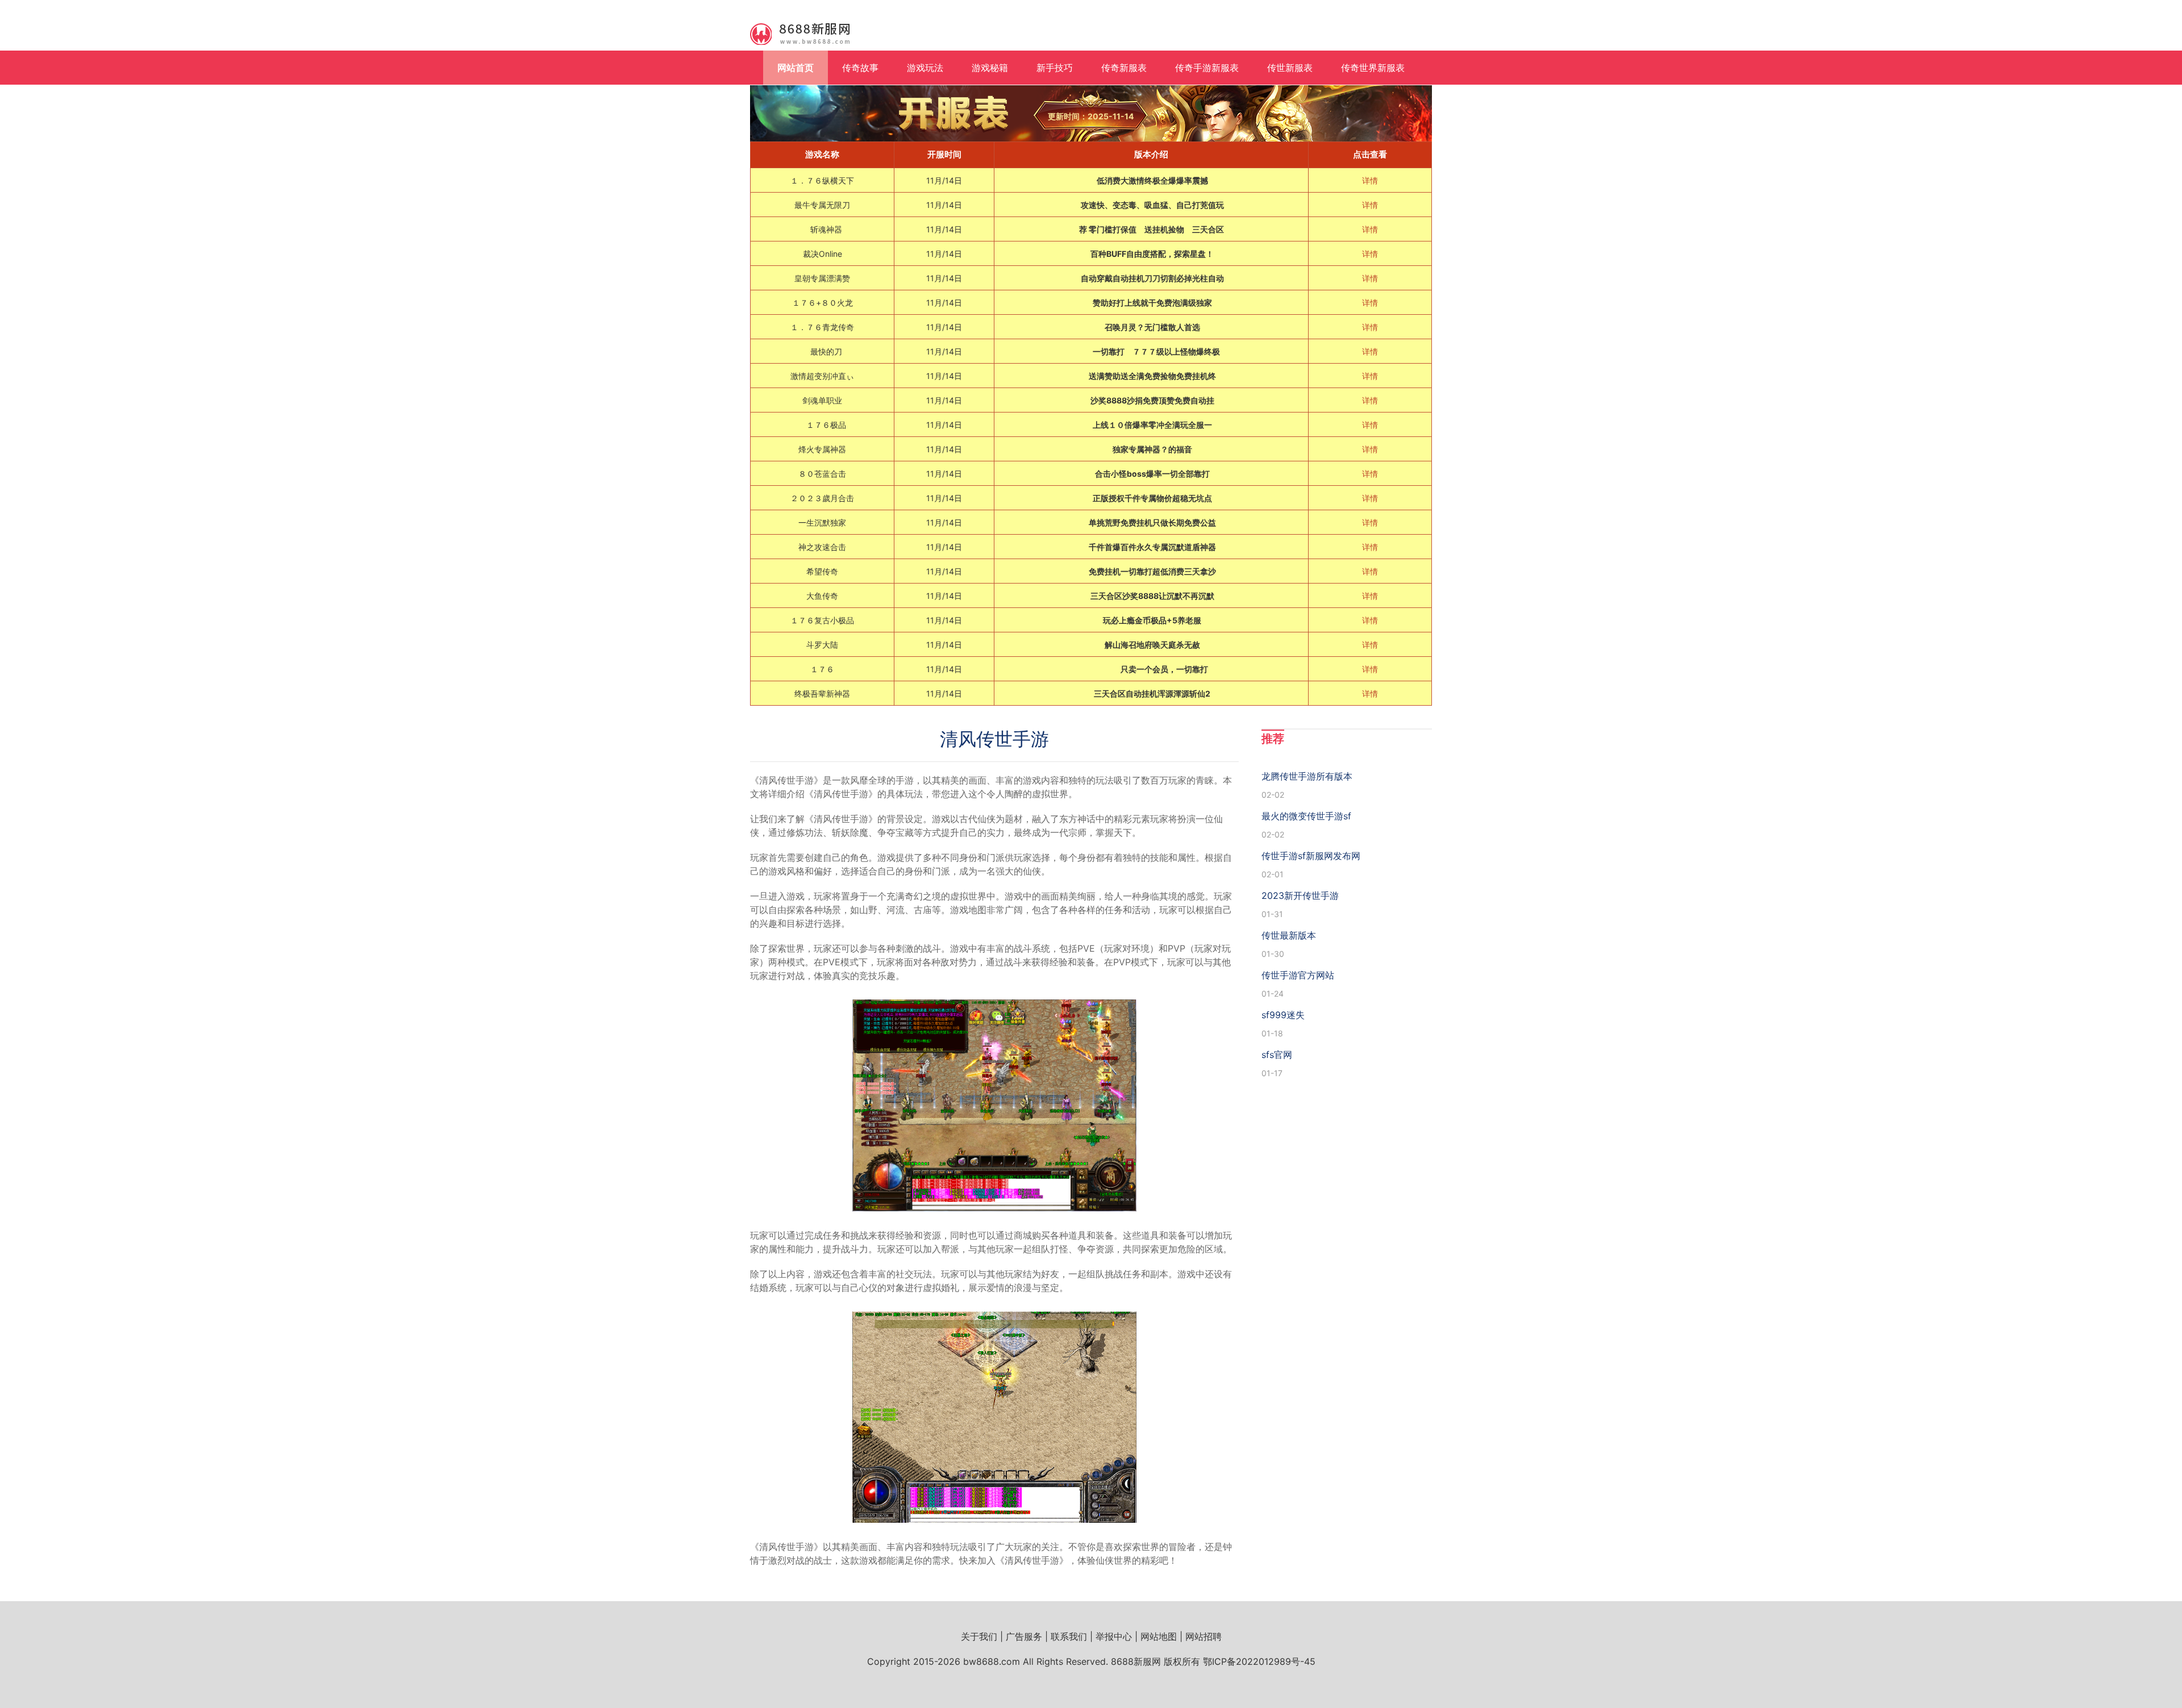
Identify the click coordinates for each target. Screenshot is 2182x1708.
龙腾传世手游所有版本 (1307, 776)
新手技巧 (1055, 68)
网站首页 (796, 68)
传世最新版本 (1289, 935)
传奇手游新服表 (1207, 68)
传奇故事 (860, 68)
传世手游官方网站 (1298, 975)
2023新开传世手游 (1300, 895)
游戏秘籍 (990, 68)
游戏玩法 (925, 68)
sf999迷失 (1283, 1015)
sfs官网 (1277, 1055)
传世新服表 (1290, 68)
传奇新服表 (1124, 68)
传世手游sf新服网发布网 (1311, 856)
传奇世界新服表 (1373, 68)
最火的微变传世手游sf (1306, 816)
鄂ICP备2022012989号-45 (1259, 1661)
